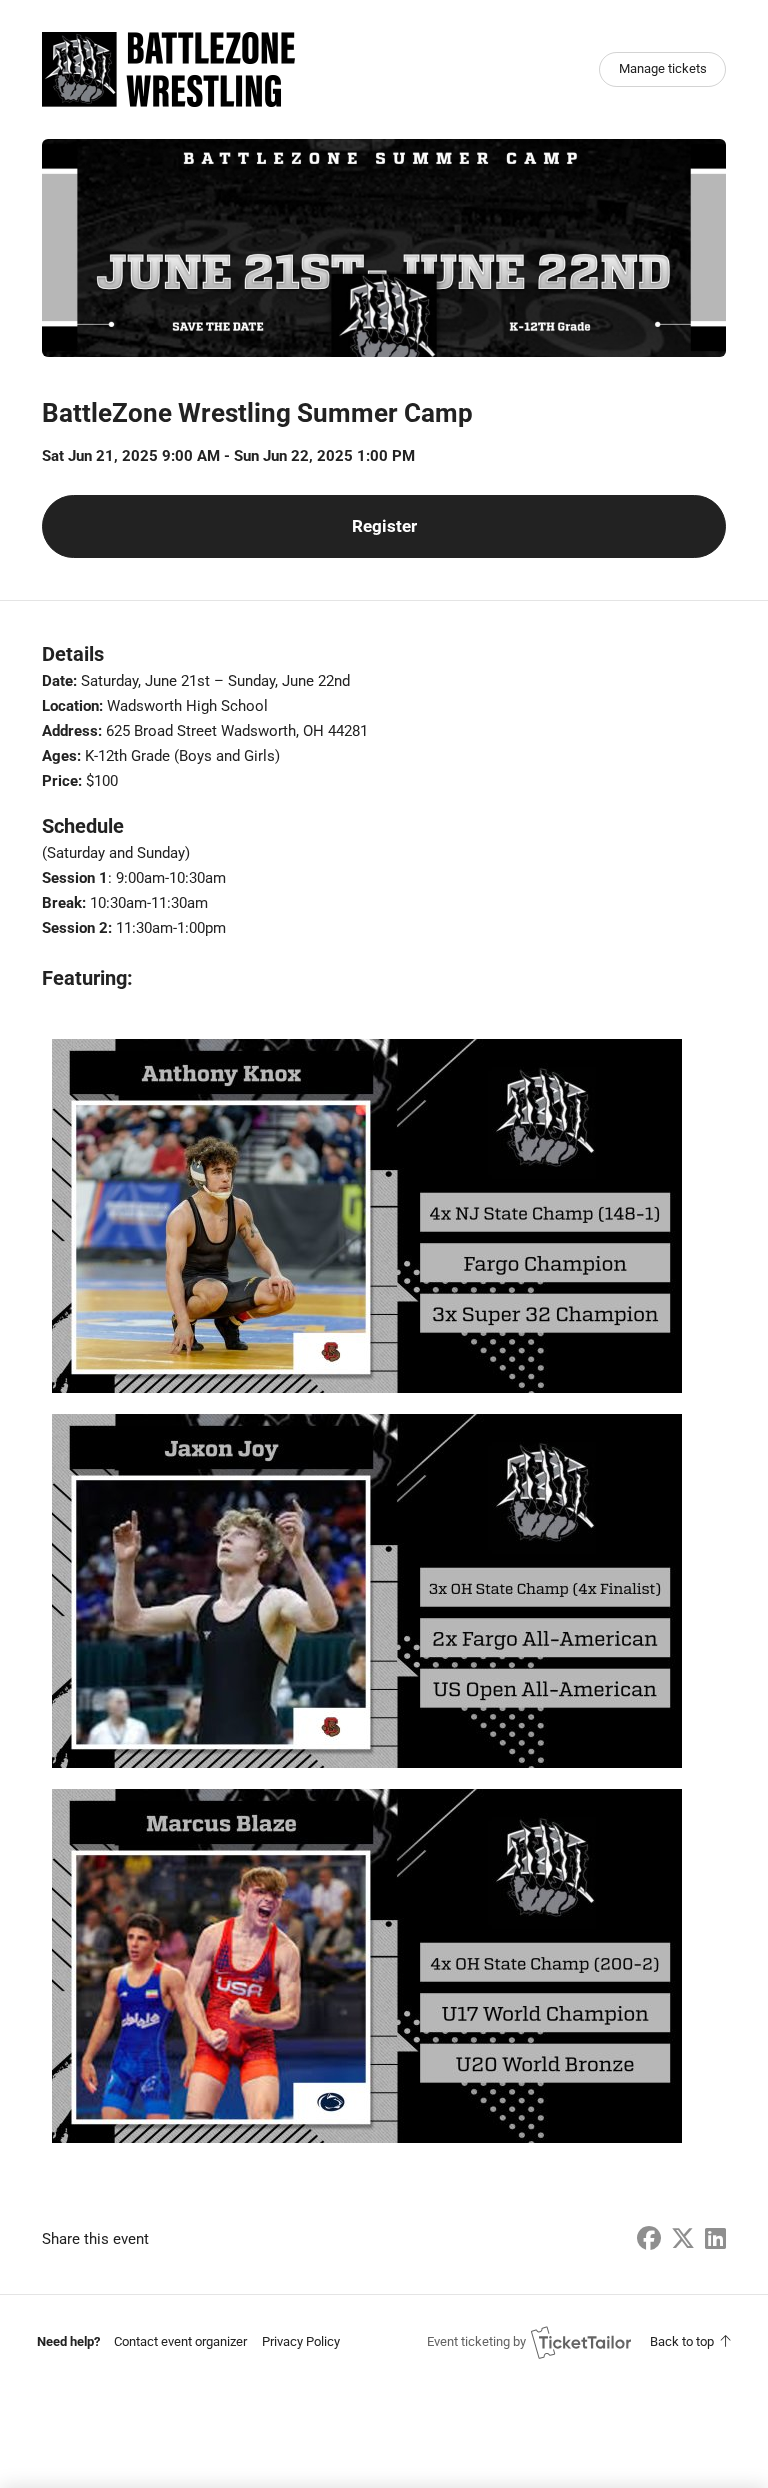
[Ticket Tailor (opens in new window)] (581, 2342)
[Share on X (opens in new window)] (683, 2239)
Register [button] (384, 526)
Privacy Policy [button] (301, 2341)
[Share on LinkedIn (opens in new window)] (715, 2239)
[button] (180, 2341)
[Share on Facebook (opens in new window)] (649, 2239)
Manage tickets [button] (663, 68)
